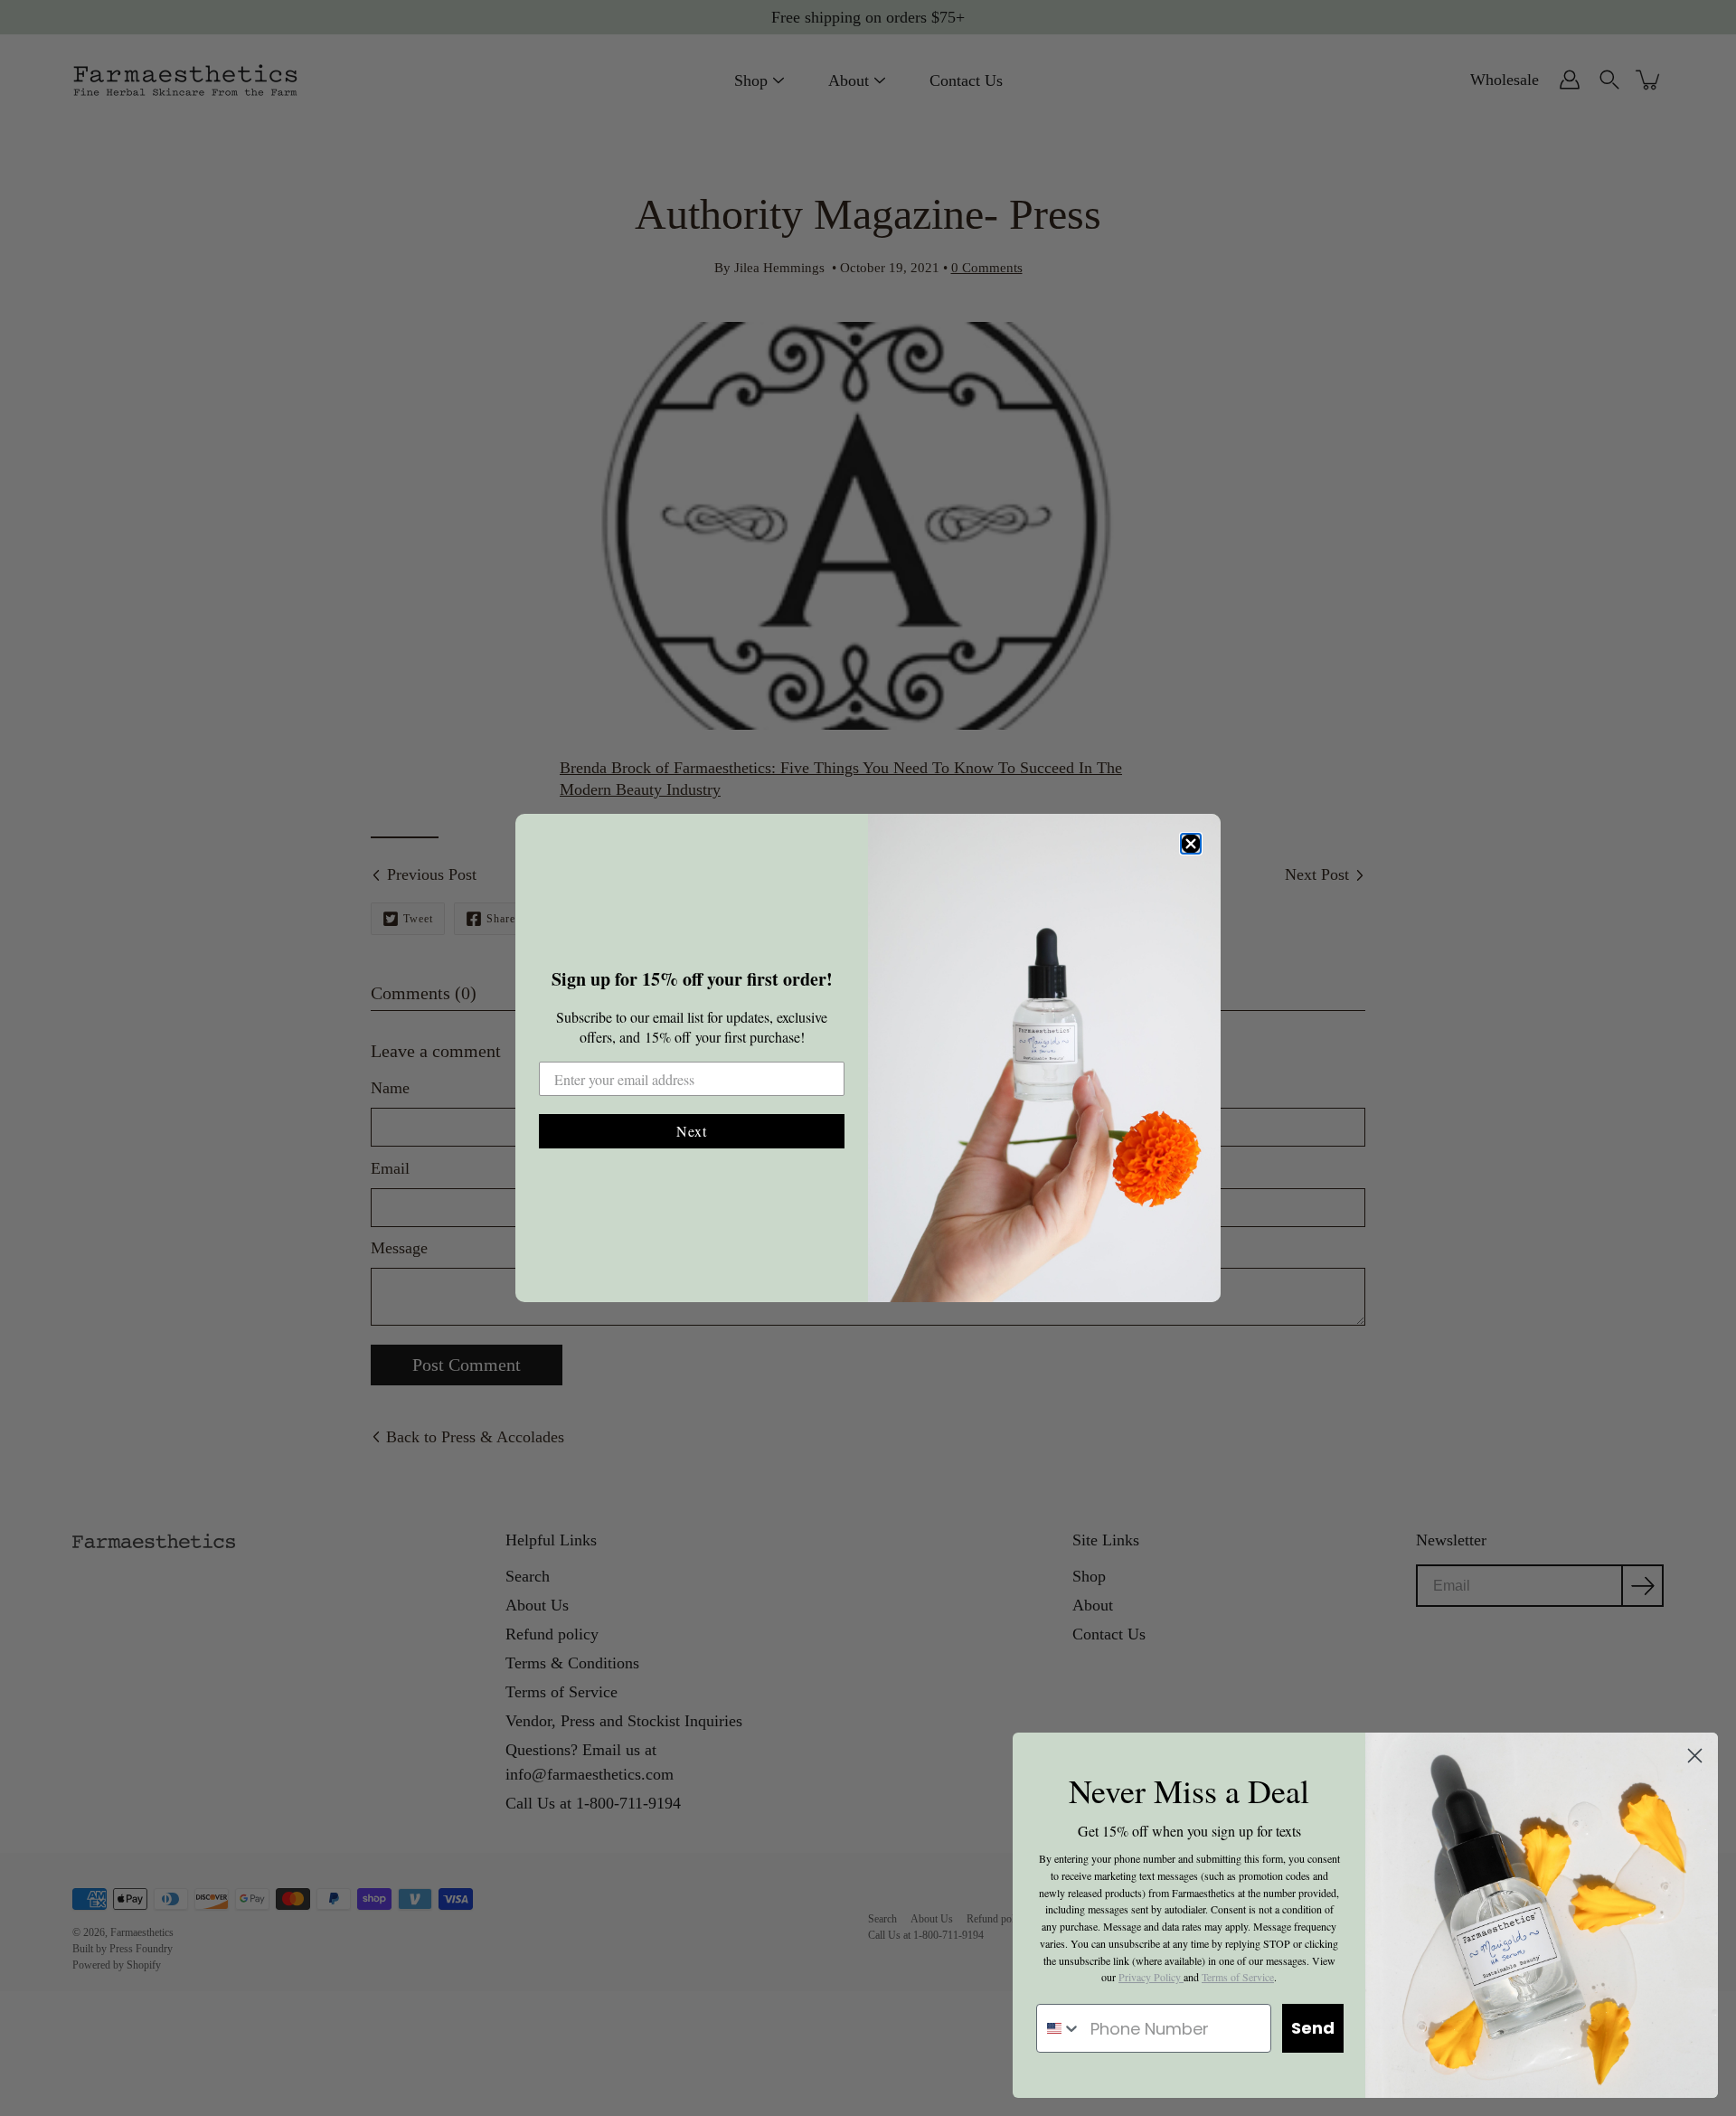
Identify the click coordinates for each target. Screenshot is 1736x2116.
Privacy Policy (1151, 1977)
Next (692, 1131)
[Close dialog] (1191, 844)
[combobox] (1059, 2028)
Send (1313, 2028)
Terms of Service (1238, 1977)
